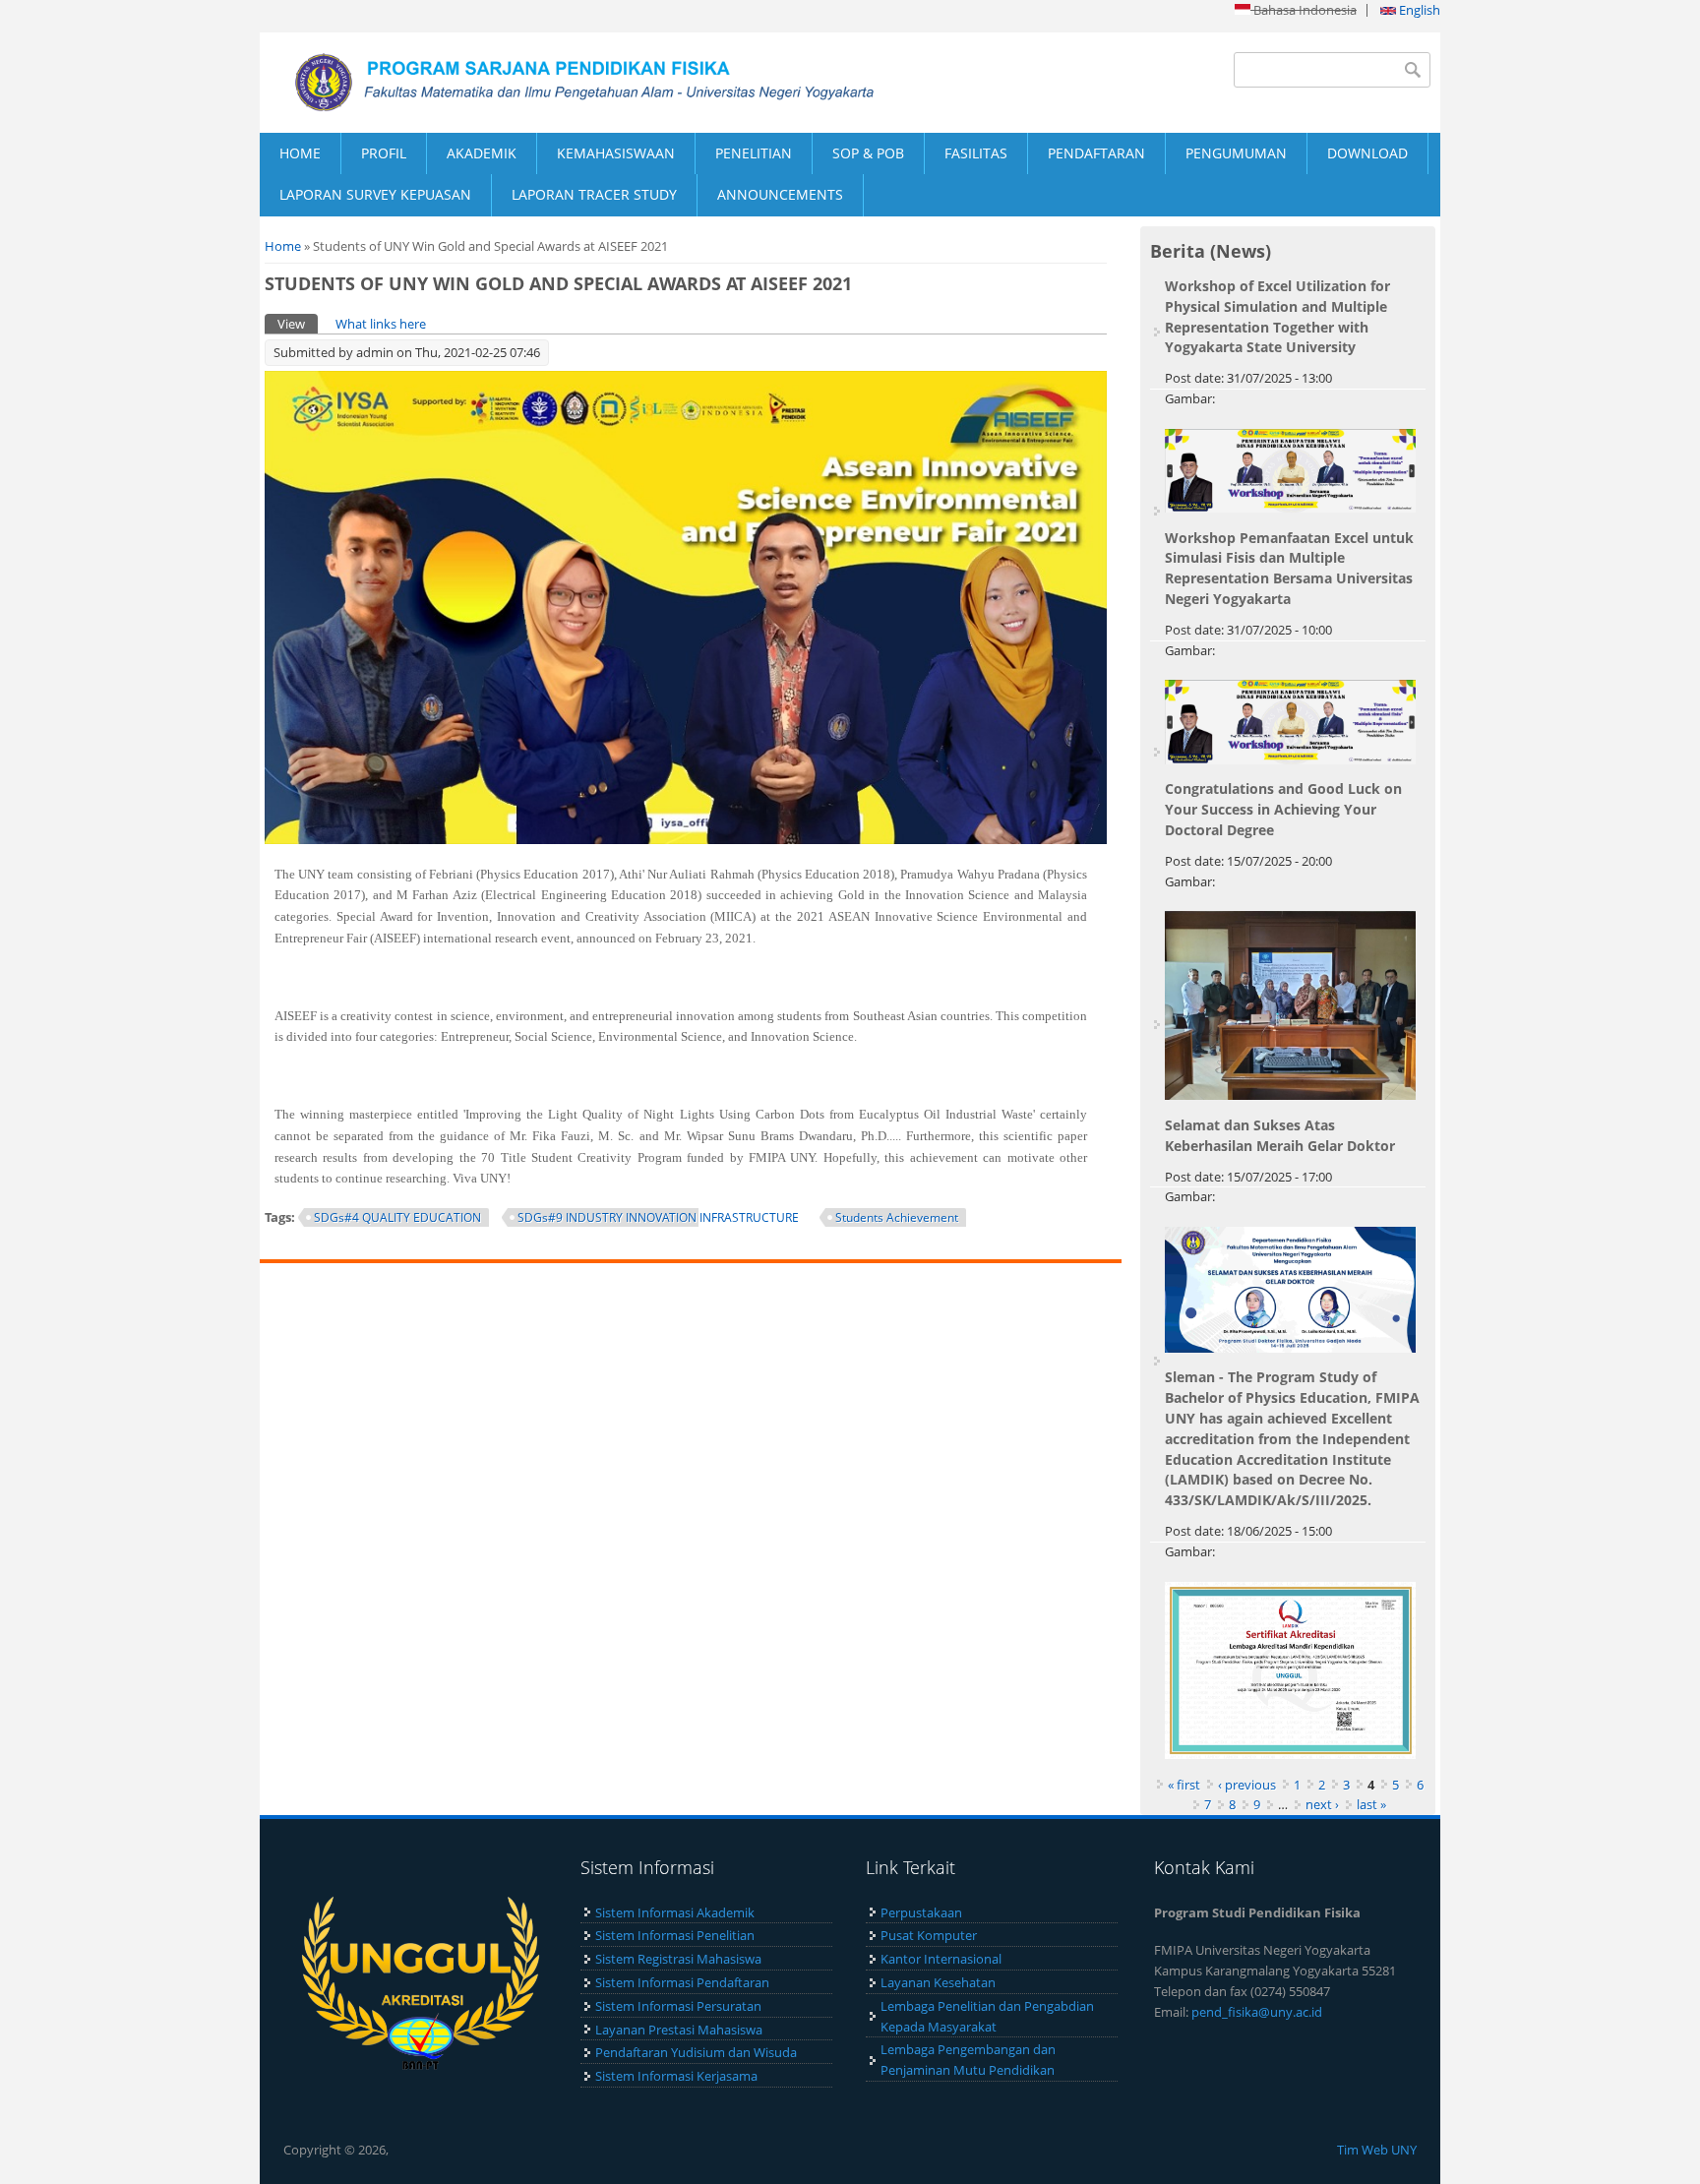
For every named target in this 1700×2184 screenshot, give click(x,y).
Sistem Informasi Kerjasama (676, 2076)
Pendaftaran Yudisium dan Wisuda (696, 2052)
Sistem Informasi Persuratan (678, 2006)
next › (1322, 1804)
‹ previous (1247, 1785)
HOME (300, 153)
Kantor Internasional (941, 1959)
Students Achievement (897, 1217)
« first (1184, 1785)
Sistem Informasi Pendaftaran (682, 1982)
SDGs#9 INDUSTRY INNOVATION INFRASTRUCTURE (658, 1217)
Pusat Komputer (929, 1935)
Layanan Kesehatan (938, 1982)
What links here (381, 324)
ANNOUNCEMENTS (780, 194)
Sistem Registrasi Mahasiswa (678, 1959)
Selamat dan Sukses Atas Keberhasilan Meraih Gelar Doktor (1280, 1135)
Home (283, 246)
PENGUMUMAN (1236, 153)
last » (1371, 1804)
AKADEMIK (482, 153)
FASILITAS (976, 153)
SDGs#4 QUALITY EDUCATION (397, 1217)
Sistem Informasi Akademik (675, 1912)
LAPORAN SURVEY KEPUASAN (375, 194)
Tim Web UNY (1377, 2150)
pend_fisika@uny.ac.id (1257, 2012)
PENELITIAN (754, 153)
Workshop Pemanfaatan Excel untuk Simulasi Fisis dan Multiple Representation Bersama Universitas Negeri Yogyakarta (1289, 568)
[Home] (555, 83)
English (1418, 10)
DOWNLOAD (1367, 153)
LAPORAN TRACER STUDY (594, 194)
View (298, 324)
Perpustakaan (921, 1912)
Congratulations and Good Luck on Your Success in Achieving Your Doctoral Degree (1283, 809)
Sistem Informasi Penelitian (675, 1935)
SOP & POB (868, 153)
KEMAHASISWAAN (616, 153)
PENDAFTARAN (1096, 153)
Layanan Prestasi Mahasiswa (679, 2030)
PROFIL (384, 153)
